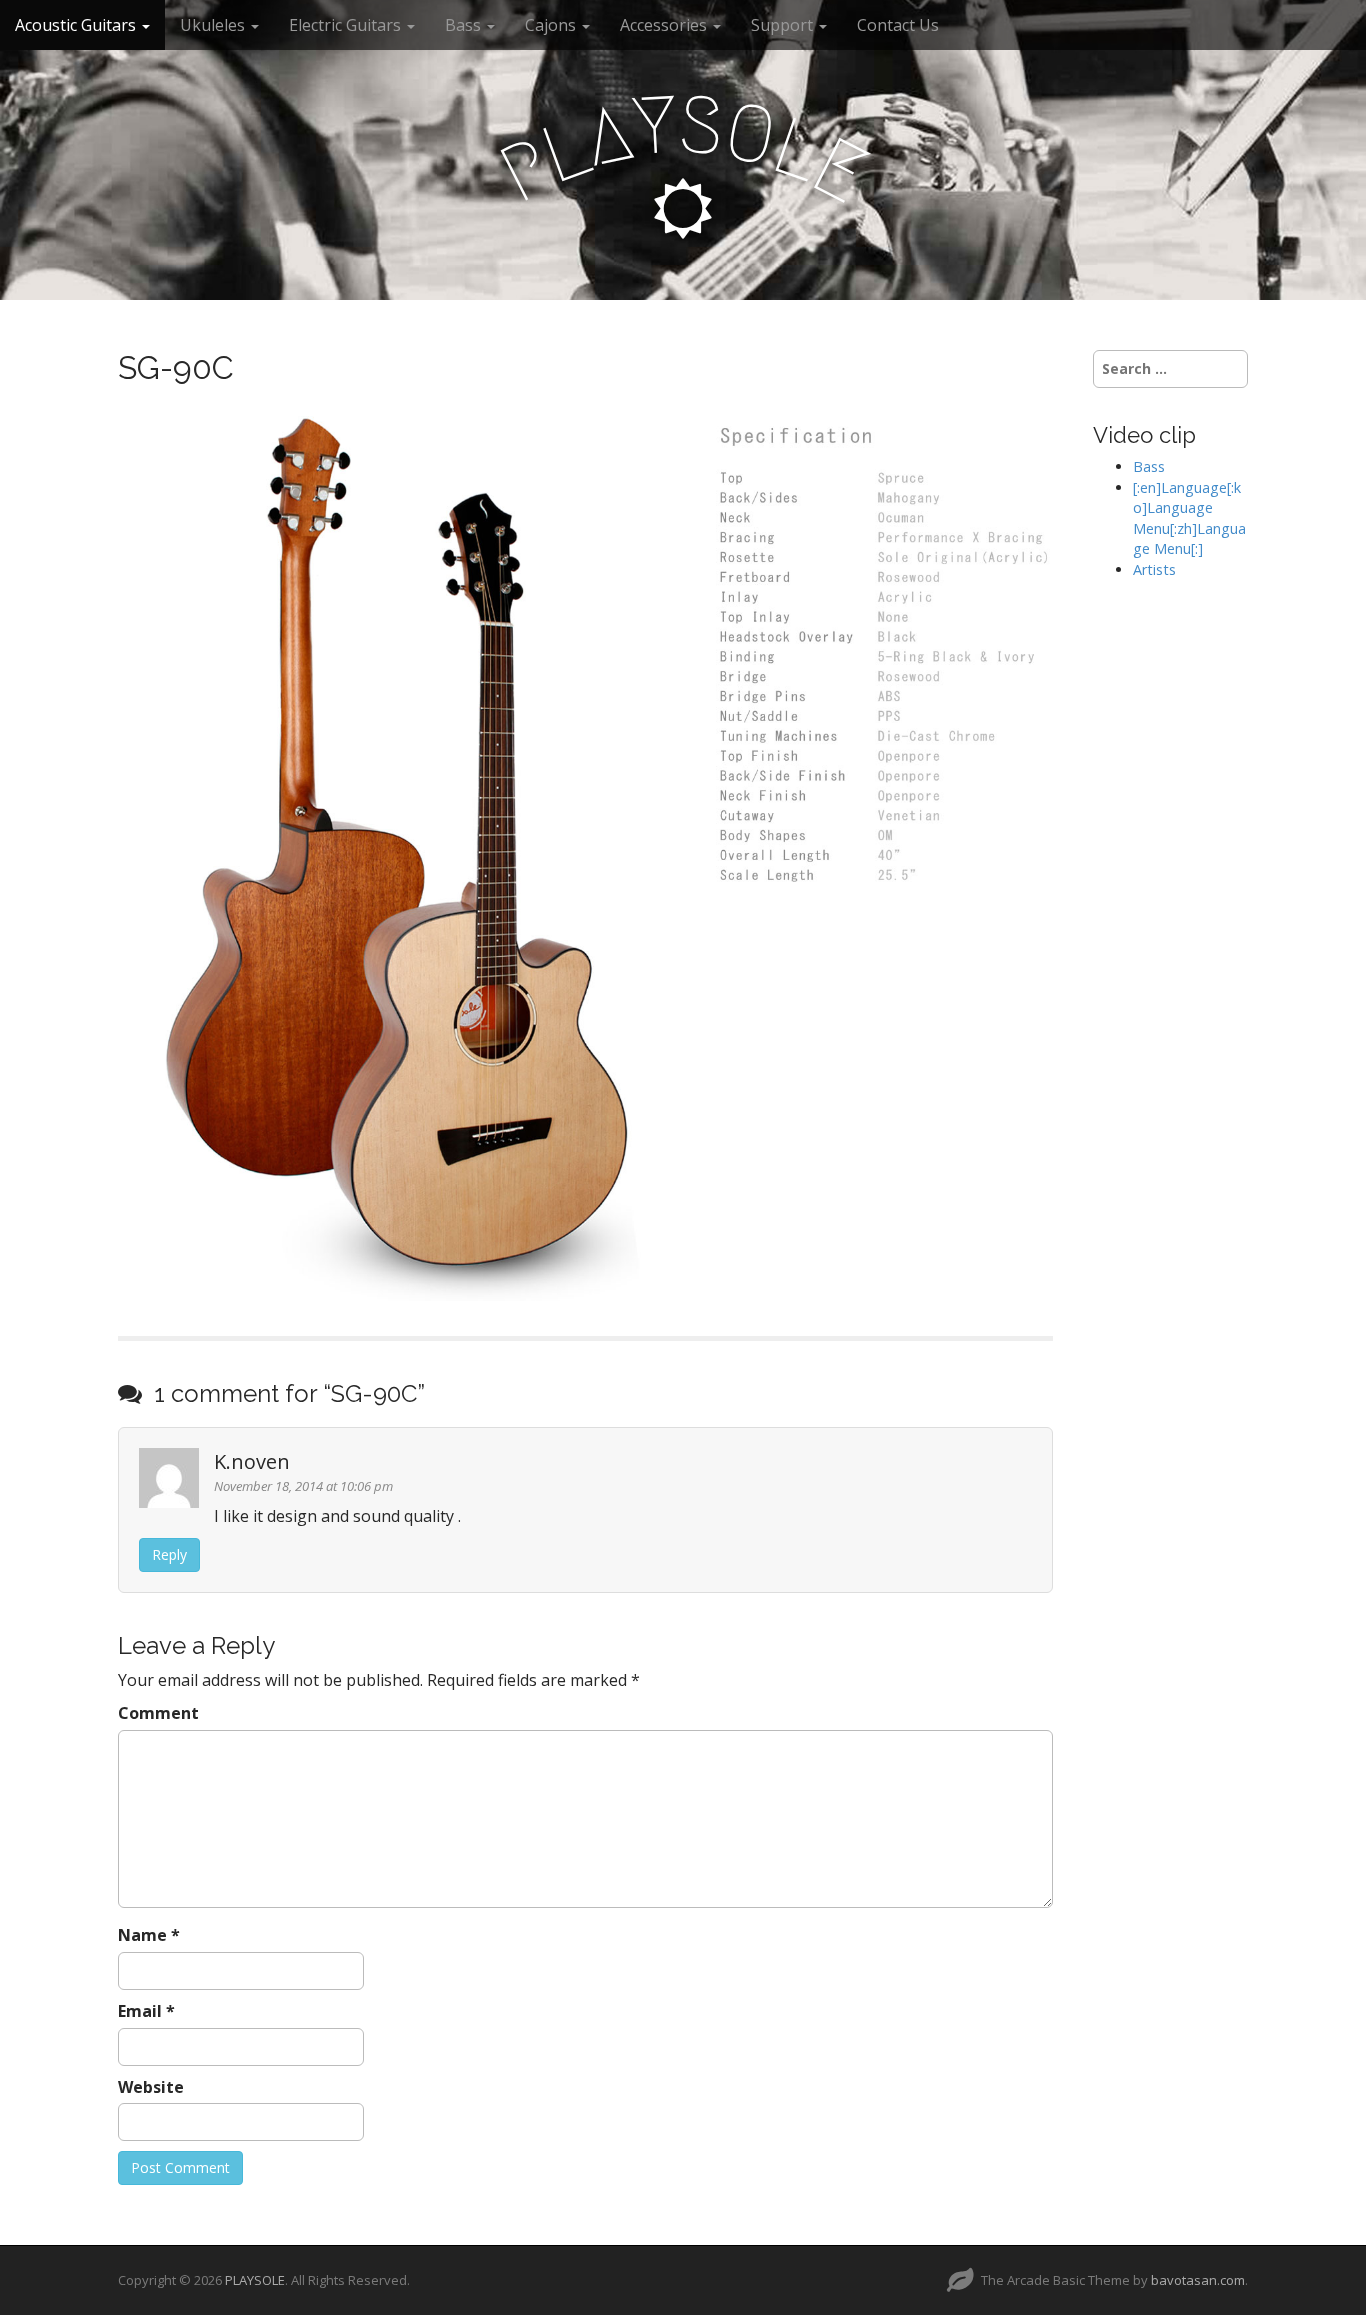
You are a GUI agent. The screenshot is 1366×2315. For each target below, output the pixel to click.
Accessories (665, 25)
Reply (169, 1554)
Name (149, 1935)
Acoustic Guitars (77, 25)
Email (146, 2011)
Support (784, 25)
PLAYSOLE (255, 2280)
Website (151, 2087)
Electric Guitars (347, 25)
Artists (1154, 569)
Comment (158, 1713)
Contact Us (898, 25)
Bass (465, 25)
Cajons (552, 25)
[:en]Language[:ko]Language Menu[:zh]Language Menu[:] (1189, 518)
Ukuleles (214, 25)
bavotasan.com (1198, 2280)
